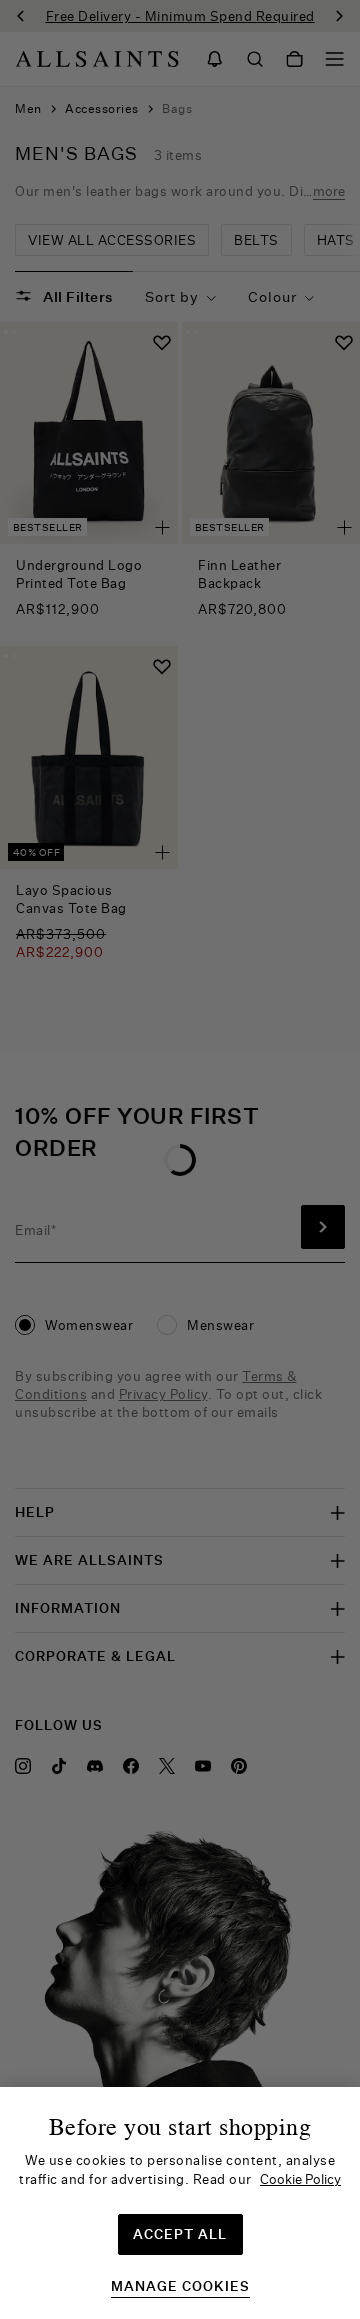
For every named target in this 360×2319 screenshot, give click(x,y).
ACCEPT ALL (180, 2234)
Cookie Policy (300, 2179)
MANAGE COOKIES (180, 2286)
